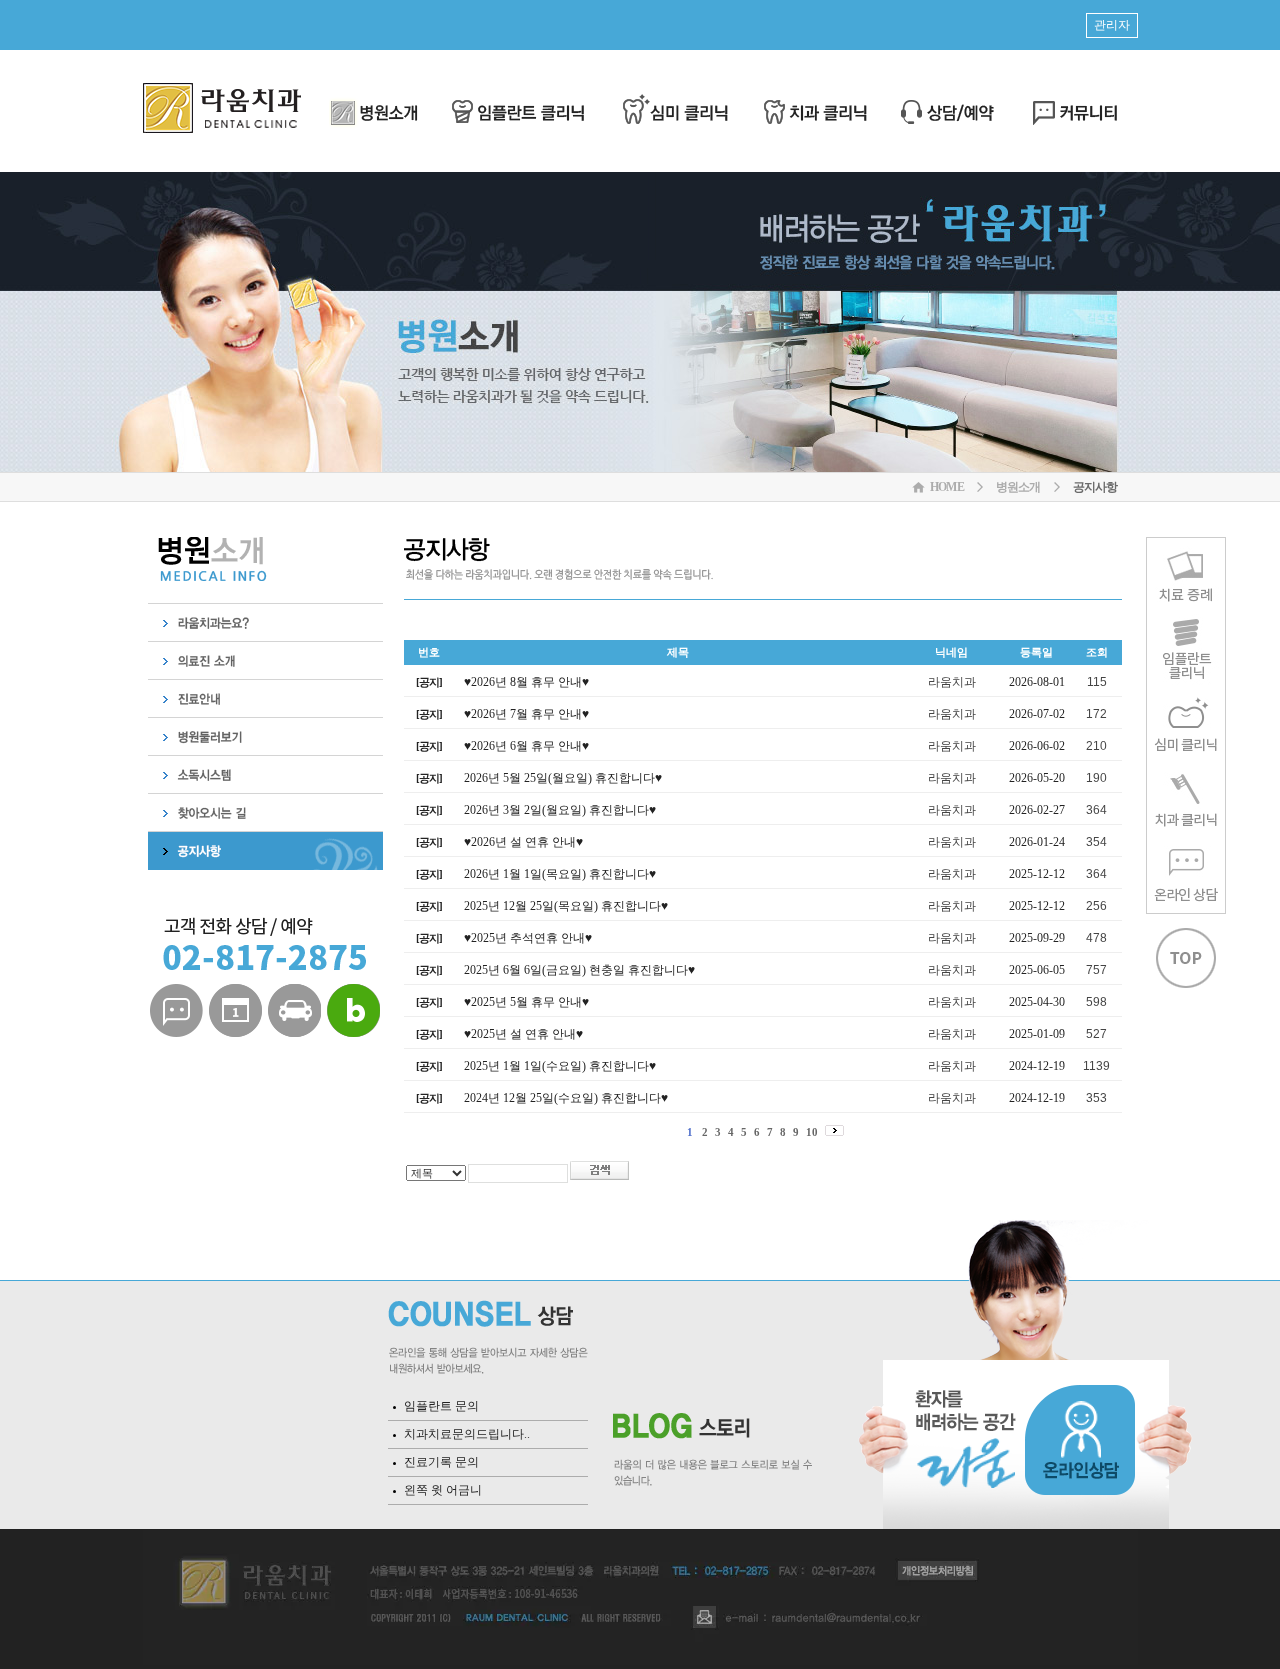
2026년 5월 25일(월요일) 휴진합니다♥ (563, 778)
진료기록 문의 (441, 1462)
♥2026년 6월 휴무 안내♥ (526, 746)
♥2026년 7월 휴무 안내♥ (526, 714)
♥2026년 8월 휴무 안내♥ (526, 682)
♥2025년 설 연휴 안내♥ (523, 1034)
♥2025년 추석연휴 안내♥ (528, 938)
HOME (947, 487)
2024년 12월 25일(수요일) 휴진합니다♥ (566, 1098)
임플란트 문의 (441, 1406)
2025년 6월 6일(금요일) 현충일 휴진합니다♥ (579, 970)
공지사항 (1095, 487)
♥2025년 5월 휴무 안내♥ (526, 1002)
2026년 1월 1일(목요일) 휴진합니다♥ (560, 874)
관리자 (1112, 25)
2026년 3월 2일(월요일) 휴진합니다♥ (560, 810)
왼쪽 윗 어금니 (443, 1490)
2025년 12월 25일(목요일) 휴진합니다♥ (566, 906)
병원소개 (1018, 487)
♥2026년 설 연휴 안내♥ (523, 842)
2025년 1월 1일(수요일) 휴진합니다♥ (560, 1066)
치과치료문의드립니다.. (467, 1434)
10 (812, 1132)
